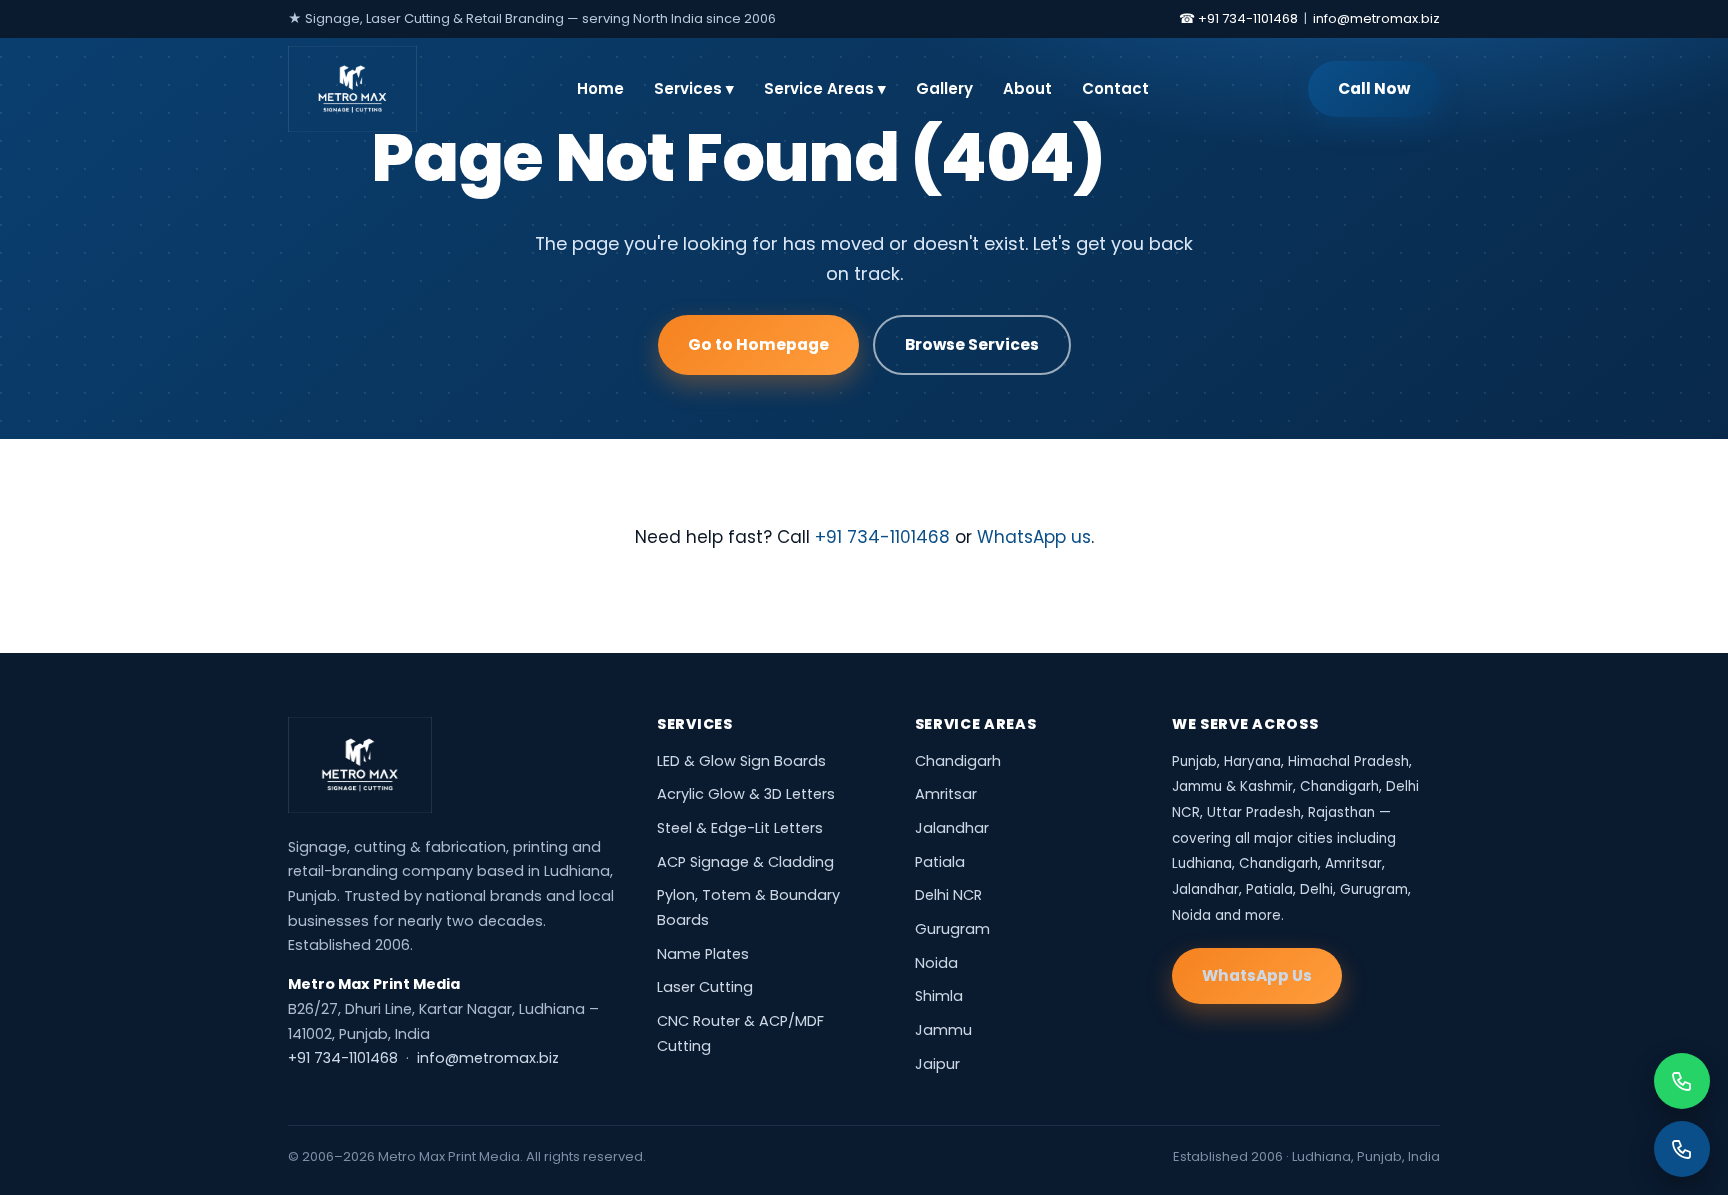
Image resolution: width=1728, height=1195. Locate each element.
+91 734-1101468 (882, 537)
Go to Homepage (758, 344)
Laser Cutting (705, 987)
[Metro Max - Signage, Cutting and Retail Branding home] (352, 89)
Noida (936, 963)
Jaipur (937, 1064)
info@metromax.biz (1376, 18)
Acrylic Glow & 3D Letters (746, 794)
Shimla (939, 996)
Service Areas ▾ (825, 88)
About (1027, 88)
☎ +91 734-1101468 (1238, 18)
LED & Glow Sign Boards (741, 761)
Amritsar (946, 794)
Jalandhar (952, 828)
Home (600, 88)
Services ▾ (694, 88)
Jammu (943, 1030)
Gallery (944, 88)
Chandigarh (958, 761)
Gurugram (952, 929)
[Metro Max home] (360, 765)
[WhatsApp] (1682, 1081)
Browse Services (972, 344)
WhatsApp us (1034, 537)
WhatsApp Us (1257, 975)
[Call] (1682, 1149)
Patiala (940, 862)
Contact (1115, 88)
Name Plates (703, 954)
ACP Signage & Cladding (745, 862)
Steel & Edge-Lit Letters (740, 828)
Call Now (1374, 88)
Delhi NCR (948, 895)
